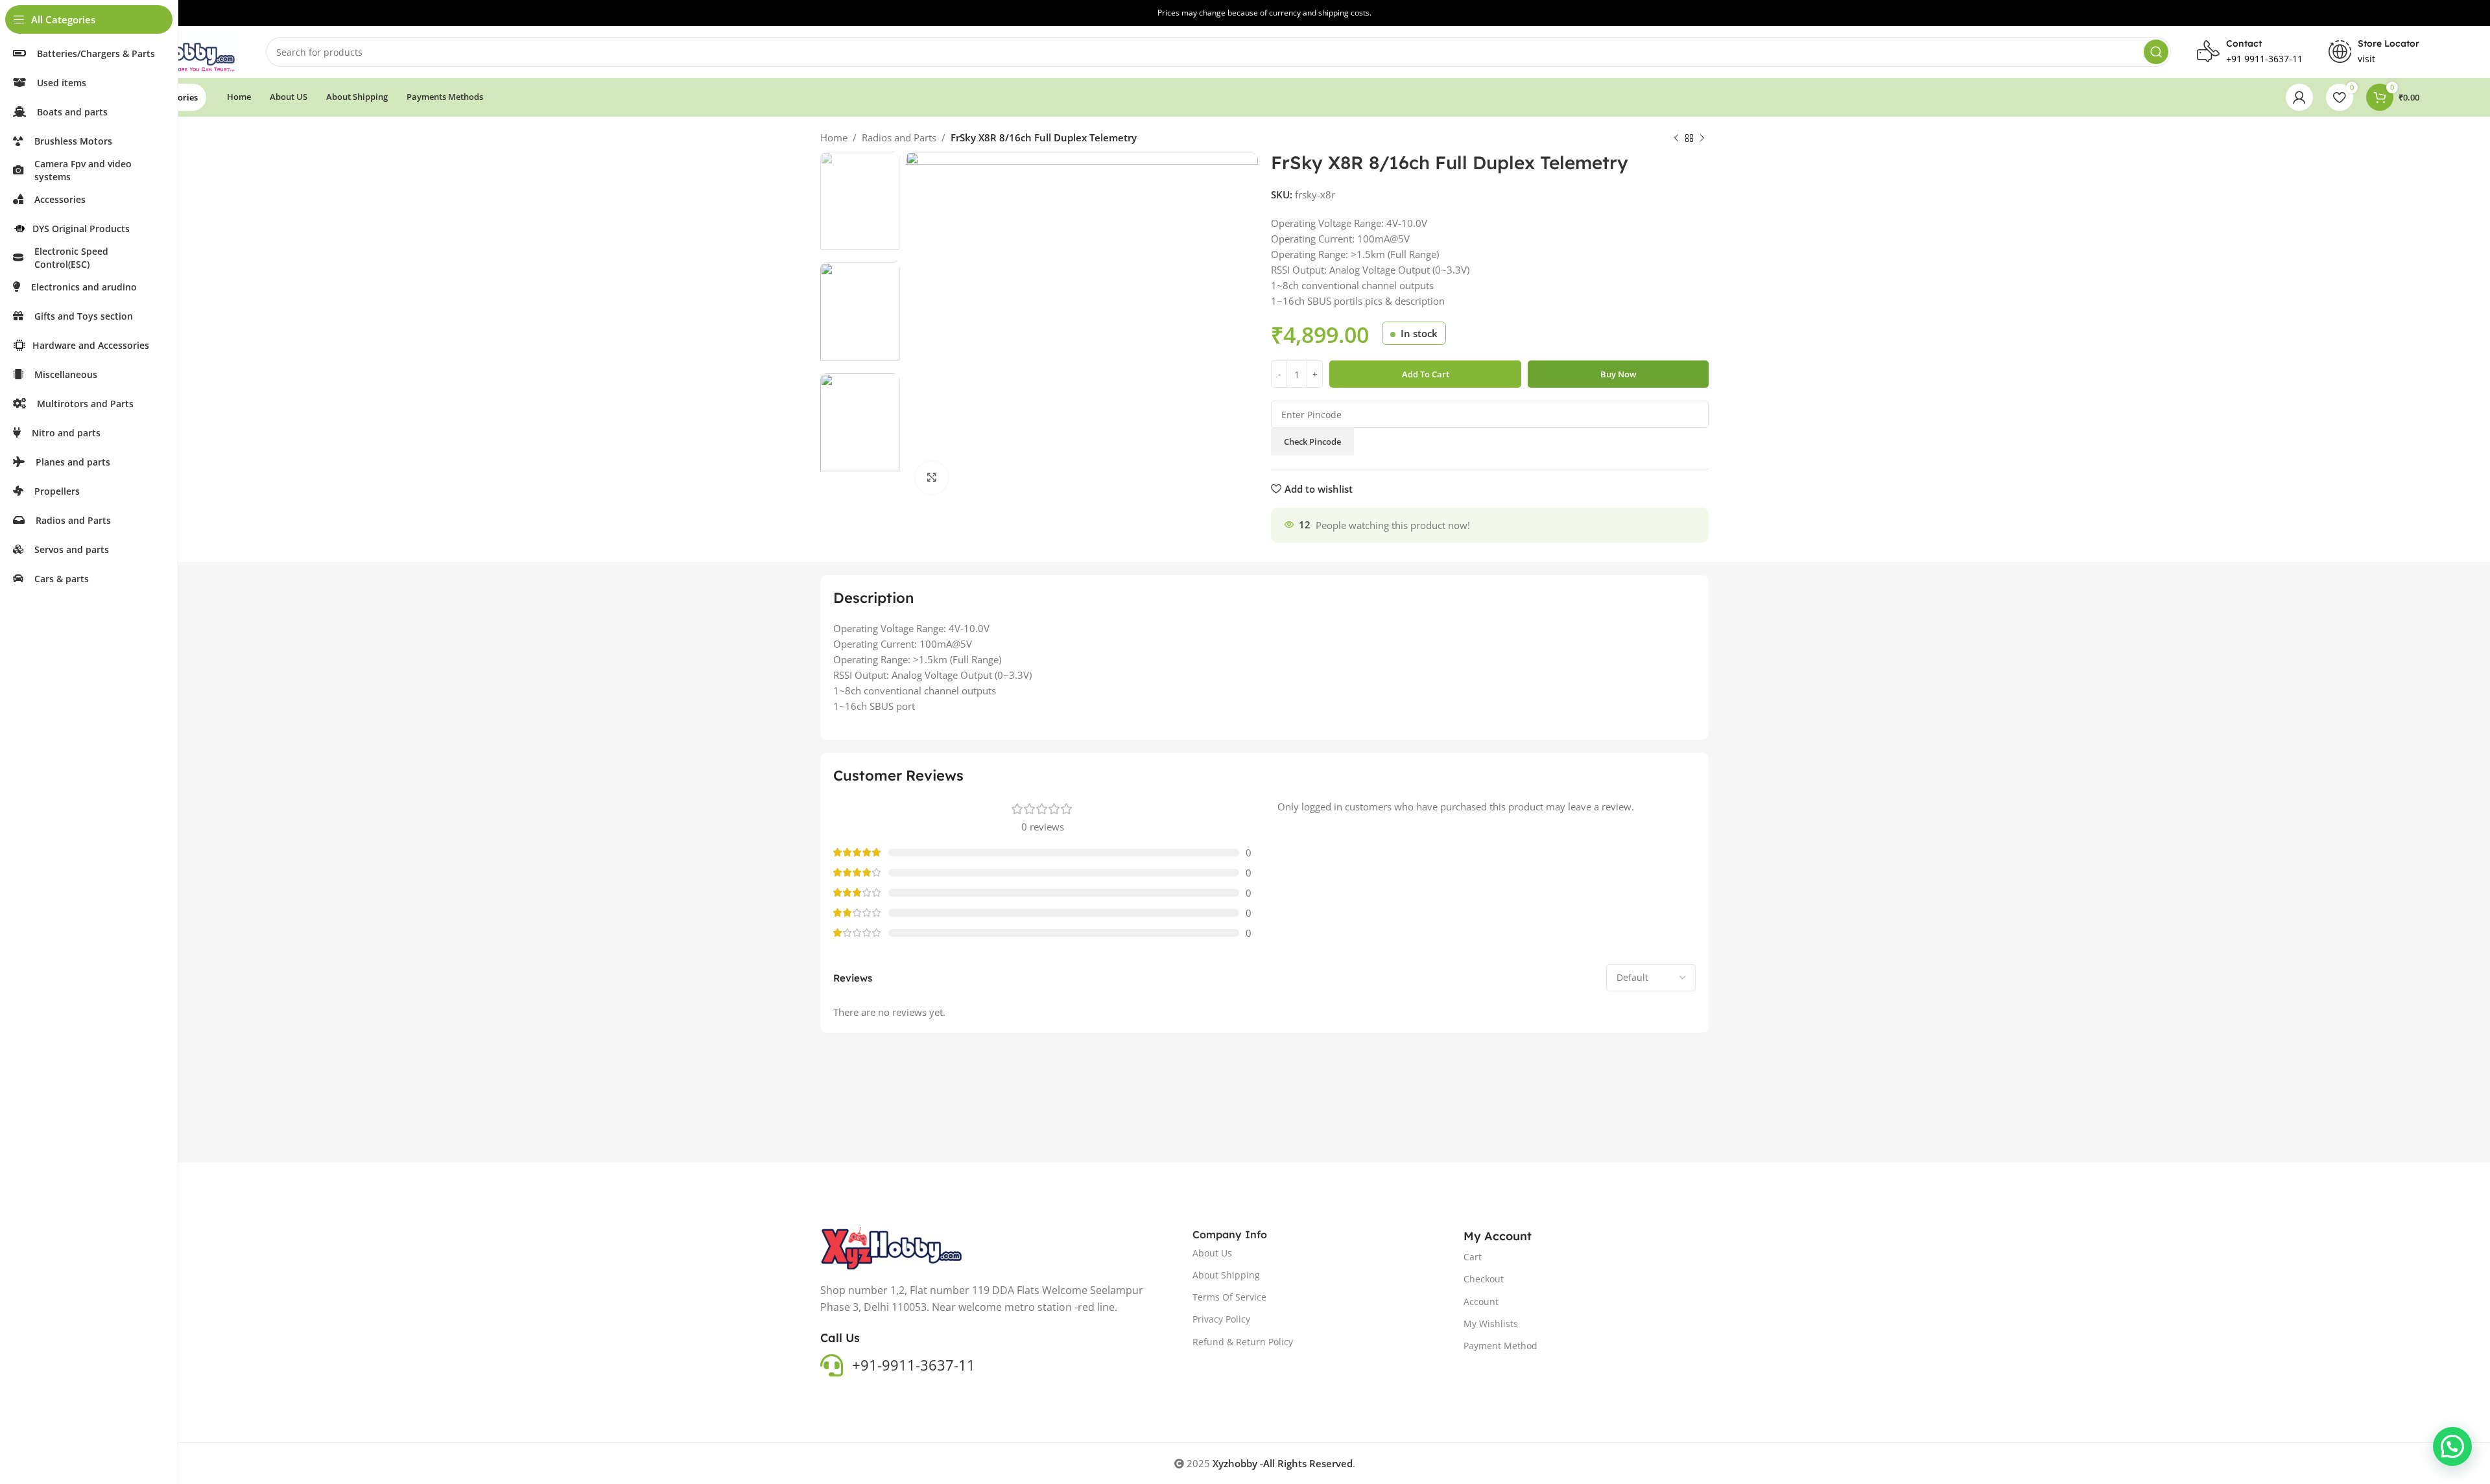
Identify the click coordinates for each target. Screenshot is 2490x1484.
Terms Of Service (1229, 1297)
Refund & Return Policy (1243, 1342)
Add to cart (1426, 374)
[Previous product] (1676, 139)
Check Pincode (1312, 442)
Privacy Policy (1221, 1319)
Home (834, 137)
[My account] (2299, 97)
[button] (2452, 1446)
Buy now (1618, 374)
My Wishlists (1491, 1324)
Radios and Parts (899, 137)
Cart (1473, 1257)
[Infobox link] (2374, 52)
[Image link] (892, 1247)
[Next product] (1702, 139)
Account (1481, 1301)
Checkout (1484, 1279)
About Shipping (1226, 1275)
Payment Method (1500, 1346)
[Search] (2156, 52)
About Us (1212, 1253)
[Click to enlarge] (932, 478)
